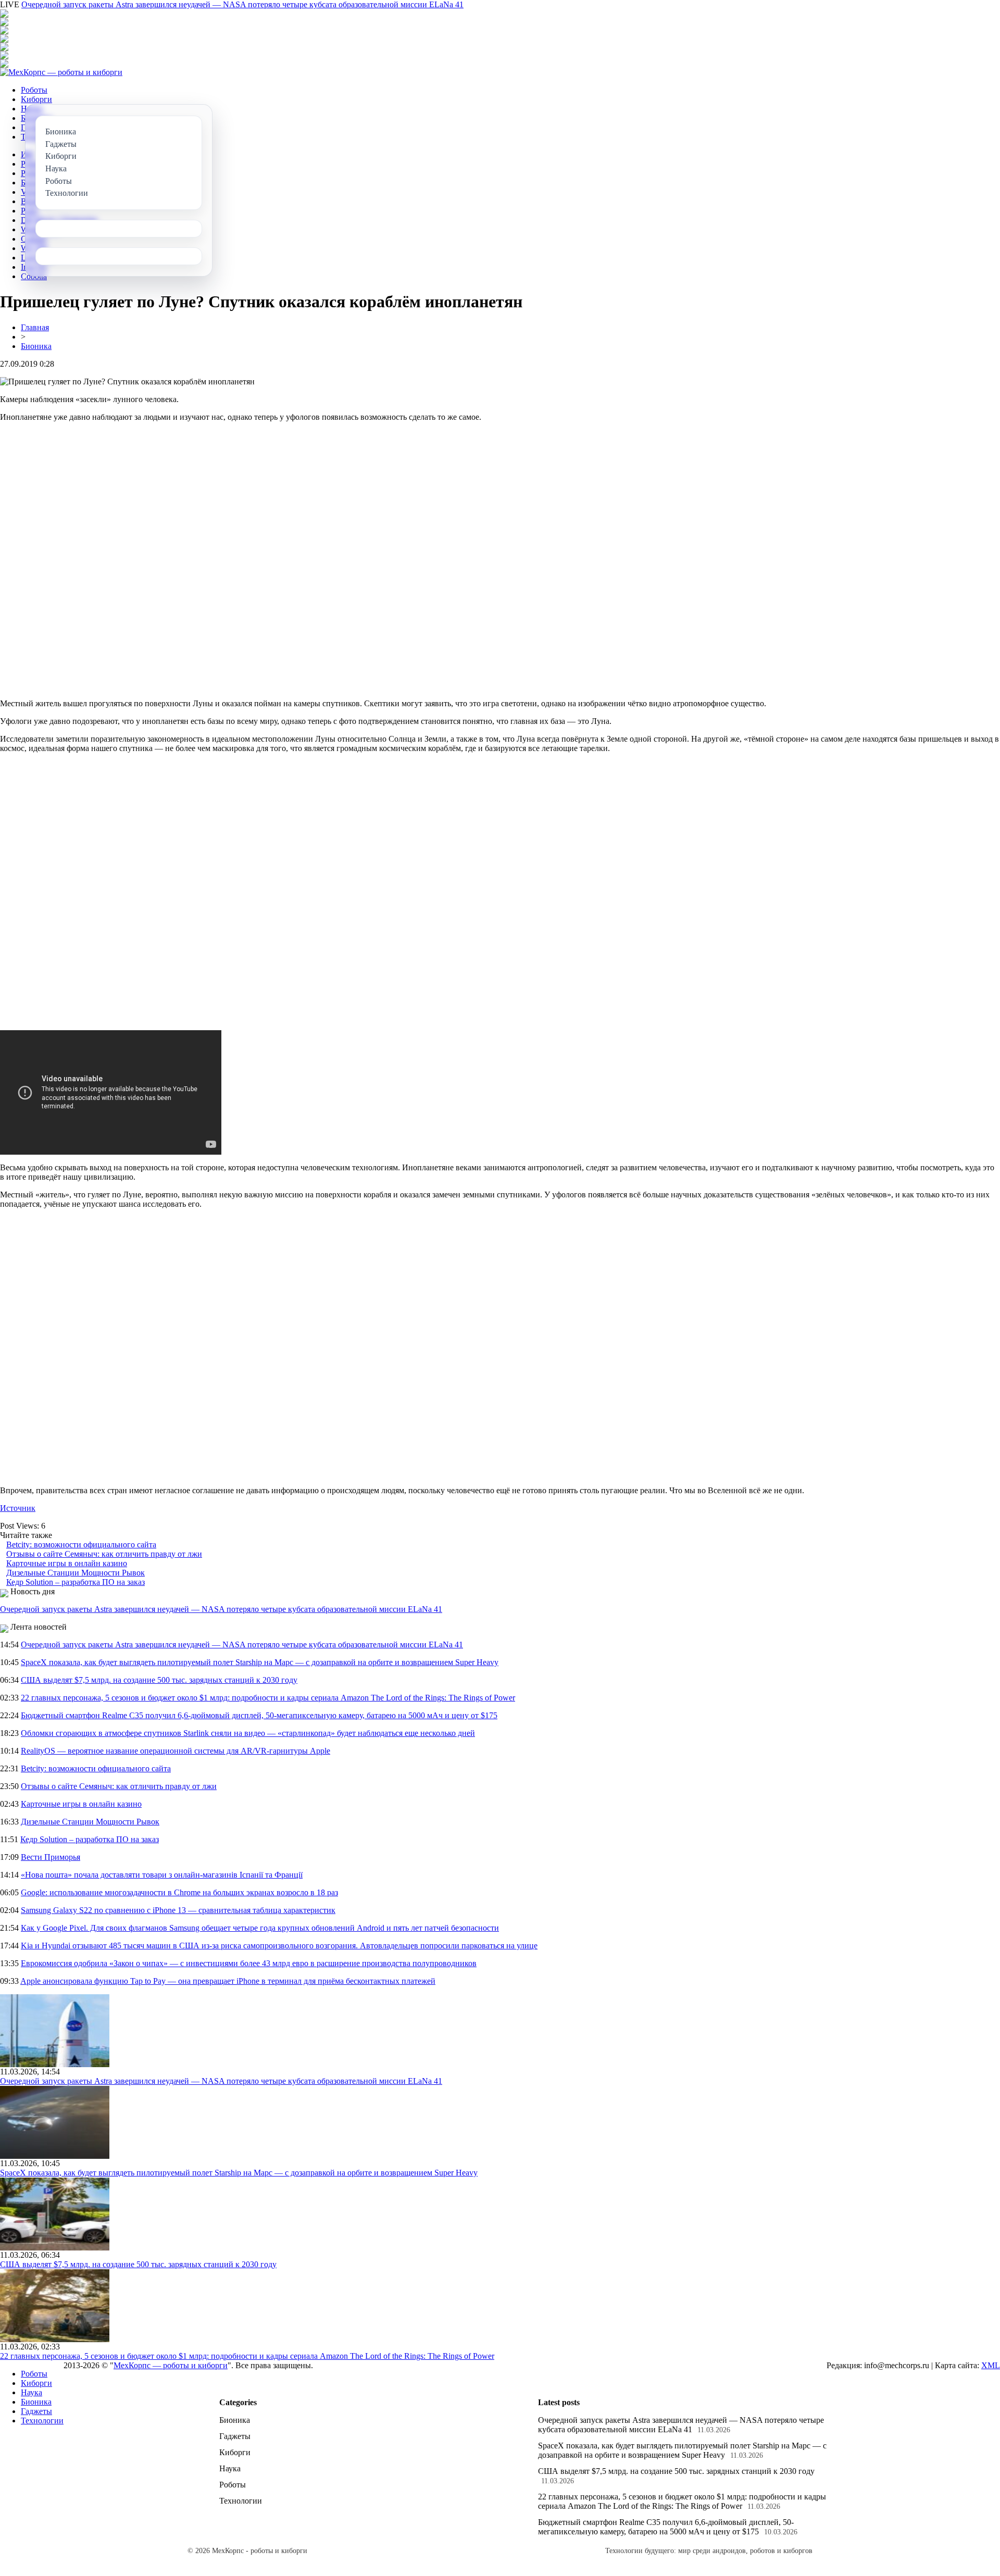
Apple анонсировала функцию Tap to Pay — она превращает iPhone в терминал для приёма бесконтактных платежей (228, 1981)
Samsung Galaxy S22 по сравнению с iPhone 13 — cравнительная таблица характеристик (178, 1910)
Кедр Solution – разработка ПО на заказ (76, 1582)
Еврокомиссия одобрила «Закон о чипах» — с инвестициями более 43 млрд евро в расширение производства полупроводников (249, 1963)
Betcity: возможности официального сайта (81, 1545)
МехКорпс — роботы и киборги (171, 2365)
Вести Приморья (51, 1857)
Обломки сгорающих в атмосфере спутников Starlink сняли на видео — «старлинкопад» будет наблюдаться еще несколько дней (248, 1733)
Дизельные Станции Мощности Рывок (76, 1573)
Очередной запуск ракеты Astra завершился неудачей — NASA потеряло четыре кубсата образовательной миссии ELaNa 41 (242, 4)
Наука (32, 2392)
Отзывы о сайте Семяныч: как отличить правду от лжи (104, 1554)
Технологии (42, 2421)
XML (991, 2365)
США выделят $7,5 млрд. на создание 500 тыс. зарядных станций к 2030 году (159, 1680)
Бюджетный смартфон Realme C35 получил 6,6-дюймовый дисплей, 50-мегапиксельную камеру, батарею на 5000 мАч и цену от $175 (259, 1715)
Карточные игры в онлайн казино (67, 1563)
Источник (18, 1508)
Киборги (36, 99)
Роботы (34, 90)
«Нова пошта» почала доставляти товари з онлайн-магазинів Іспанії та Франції (162, 1875)
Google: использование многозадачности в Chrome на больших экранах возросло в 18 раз (179, 1892)
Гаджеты (36, 2411)
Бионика (36, 346)
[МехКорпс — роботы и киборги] (61, 72)
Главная (35, 327)
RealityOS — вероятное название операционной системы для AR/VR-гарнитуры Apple (176, 1751)
